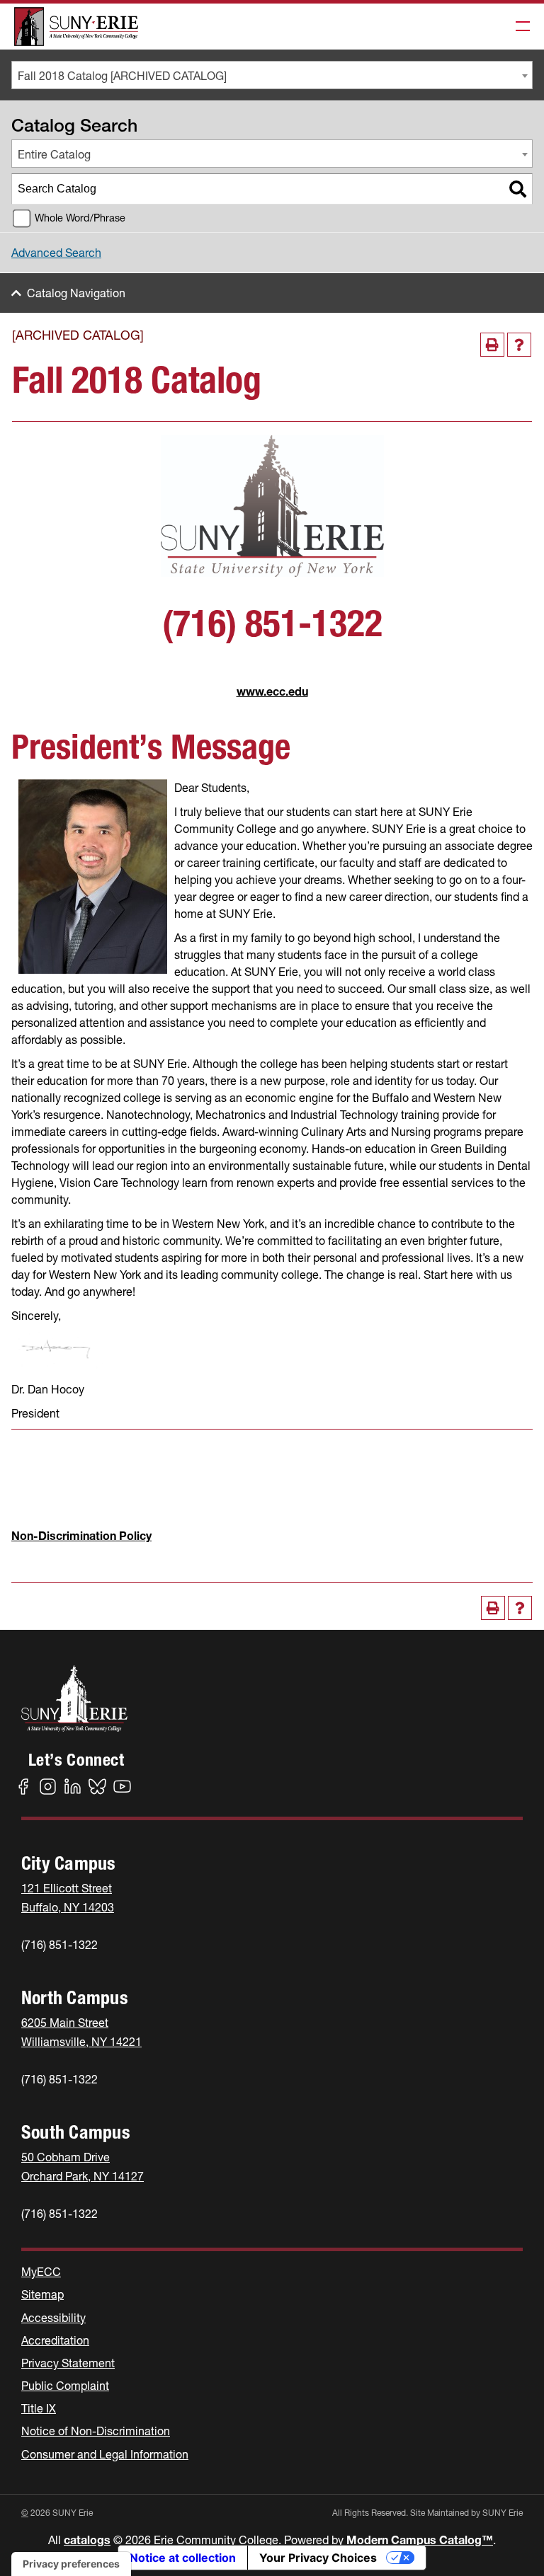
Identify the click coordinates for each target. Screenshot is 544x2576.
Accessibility (53, 2318)
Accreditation (55, 2340)
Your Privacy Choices (318, 2558)
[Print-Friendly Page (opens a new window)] (492, 345)
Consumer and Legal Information (105, 2454)
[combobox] (272, 75)
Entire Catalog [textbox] (54, 154)
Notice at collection (183, 2558)
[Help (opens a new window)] (519, 345)
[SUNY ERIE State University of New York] (76, 27)
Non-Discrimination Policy (81, 1536)
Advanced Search (56, 253)
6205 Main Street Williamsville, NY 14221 (81, 2032)
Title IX (39, 2408)
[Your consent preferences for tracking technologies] (71, 2564)
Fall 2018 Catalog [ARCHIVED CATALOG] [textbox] (122, 76)
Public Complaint (65, 2386)
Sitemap (42, 2294)
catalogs (87, 2540)
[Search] (518, 189)
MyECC (41, 2272)
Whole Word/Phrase (80, 218)
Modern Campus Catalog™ (420, 2540)
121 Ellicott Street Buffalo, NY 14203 (68, 1898)
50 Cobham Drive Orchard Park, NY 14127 (83, 2167)
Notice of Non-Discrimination (96, 2431)
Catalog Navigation (76, 293)
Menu (518, 27)
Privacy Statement (68, 2363)
